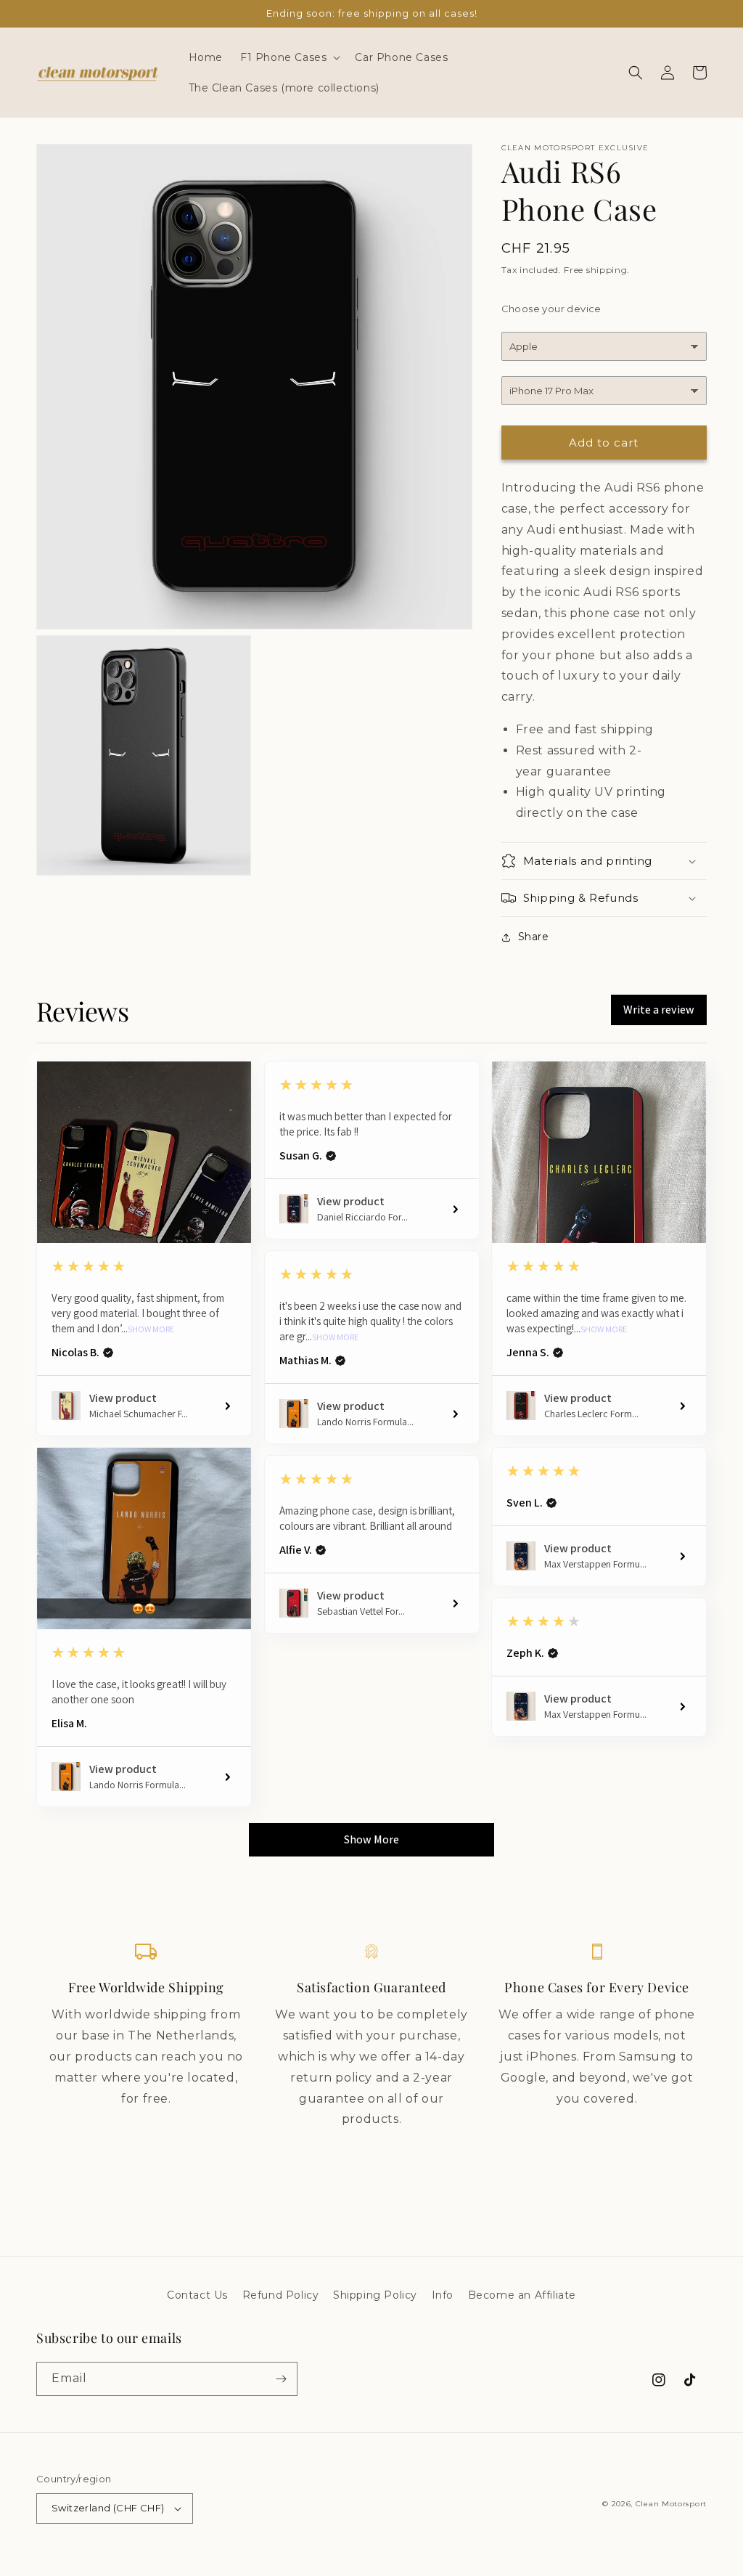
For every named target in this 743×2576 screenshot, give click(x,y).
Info (443, 2295)
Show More (151, 1329)
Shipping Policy (375, 2295)
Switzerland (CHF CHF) (108, 2508)
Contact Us (197, 2295)
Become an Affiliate (522, 2295)
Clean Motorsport (671, 2504)
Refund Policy (281, 2295)
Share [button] (534, 937)
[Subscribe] (281, 2379)
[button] (289, 57)
